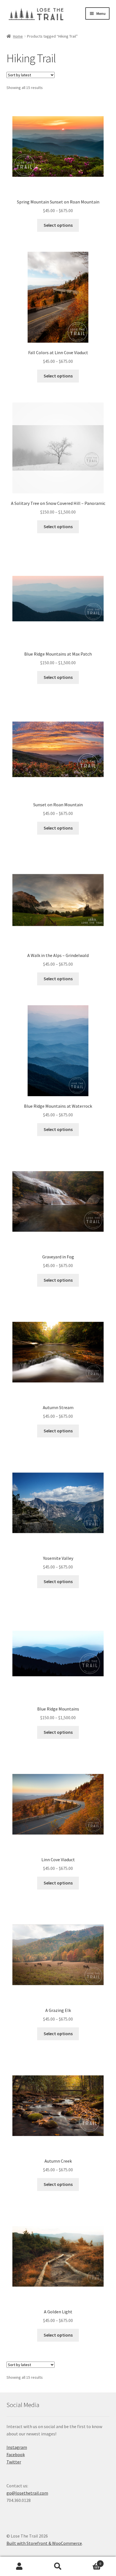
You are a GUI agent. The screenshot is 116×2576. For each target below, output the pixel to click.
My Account (19, 2566)
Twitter (14, 2462)
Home (18, 36)
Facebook (16, 2454)
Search (58, 2566)
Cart (89, 2562)
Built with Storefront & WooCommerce (44, 2543)
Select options (58, 225)
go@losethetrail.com (27, 2493)
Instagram (17, 2447)
